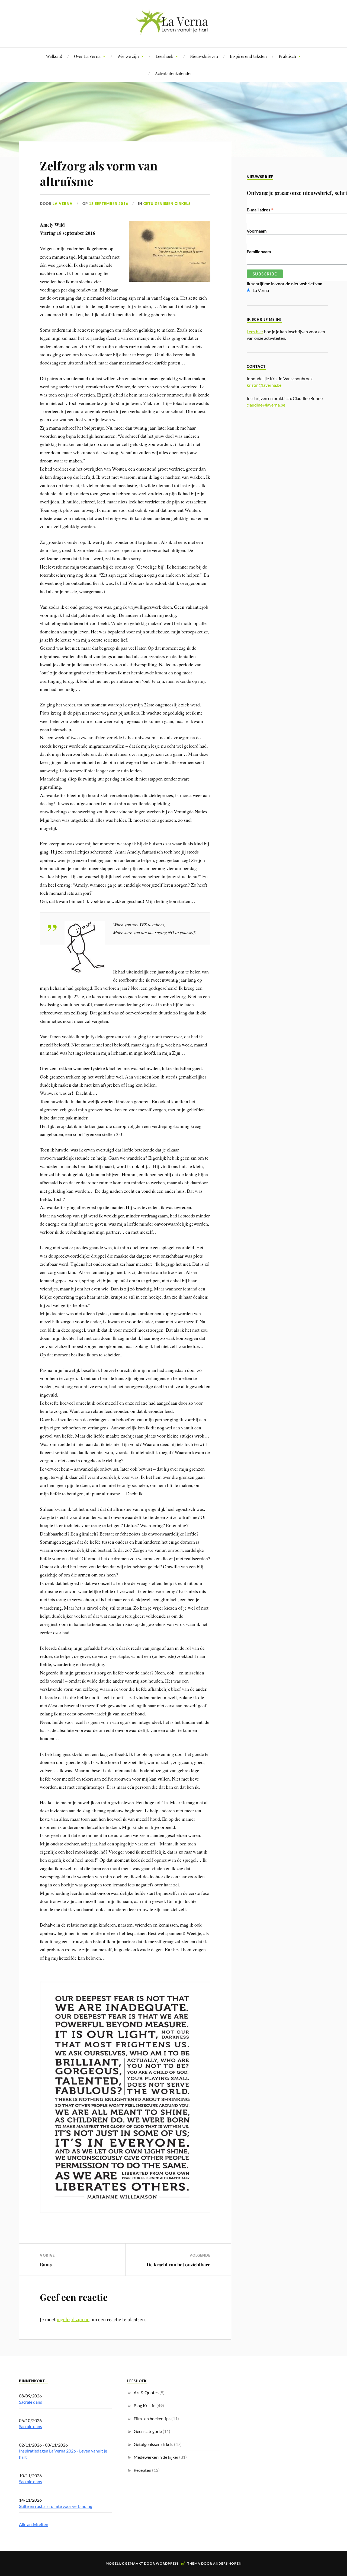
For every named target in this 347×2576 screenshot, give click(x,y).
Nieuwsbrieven (204, 56)
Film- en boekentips (152, 2418)
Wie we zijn (128, 56)
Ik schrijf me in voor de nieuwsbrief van (285, 283)
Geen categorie (148, 2431)
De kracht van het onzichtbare (179, 2264)
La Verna (63, 204)
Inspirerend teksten (248, 56)
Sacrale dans (30, 2402)
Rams (46, 2264)
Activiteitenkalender (174, 73)
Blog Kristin (145, 2405)
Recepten (142, 2470)
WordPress (167, 2563)
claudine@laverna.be (266, 405)
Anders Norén (227, 2563)
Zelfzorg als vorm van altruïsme (99, 173)
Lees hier (255, 331)
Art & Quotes (146, 2392)
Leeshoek (164, 56)
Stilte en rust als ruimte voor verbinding (56, 2506)
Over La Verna (87, 56)
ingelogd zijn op (73, 2319)
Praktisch (287, 56)
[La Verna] (173, 31)
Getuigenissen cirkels (167, 204)
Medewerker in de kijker (156, 2457)
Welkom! (54, 56)
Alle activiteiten (34, 2524)
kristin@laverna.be (264, 385)
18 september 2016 (109, 204)
